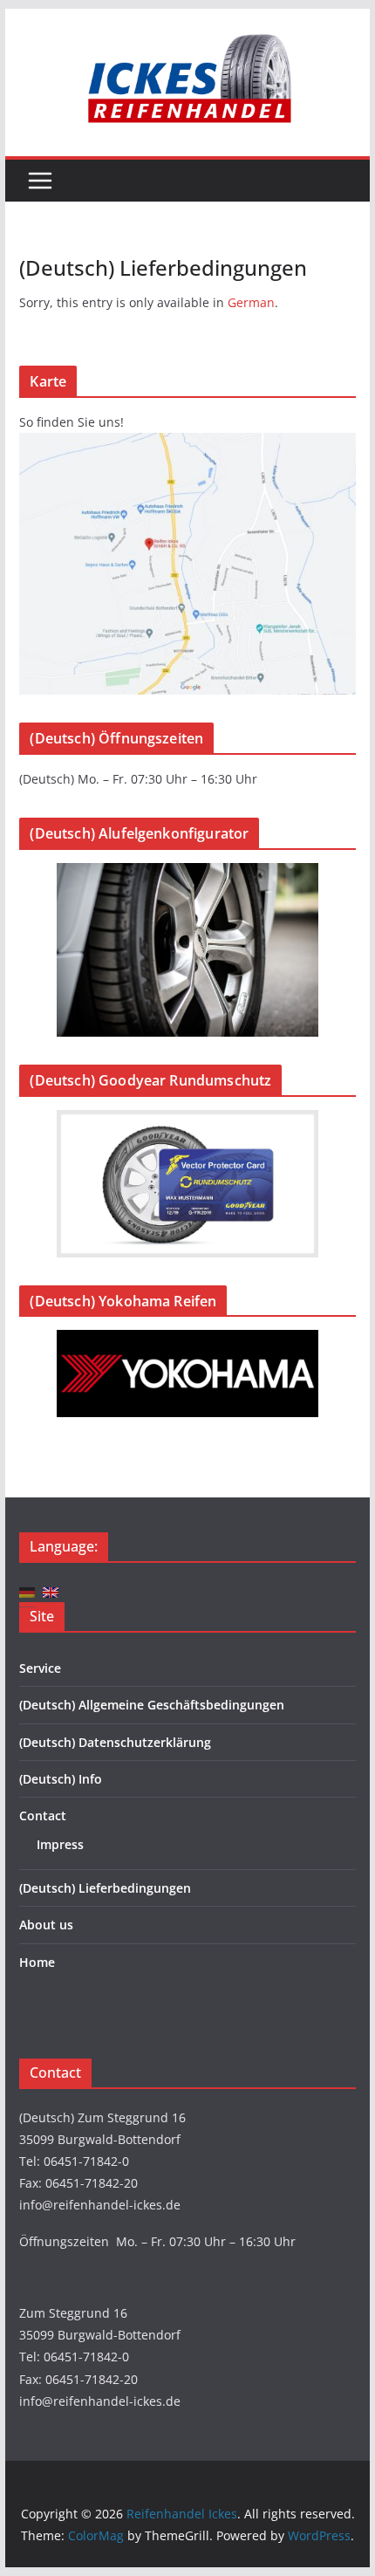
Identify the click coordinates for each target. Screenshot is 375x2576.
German (251, 302)
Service (40, 1668)
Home (37, 1962)
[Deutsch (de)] (27, 1591)
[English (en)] (51, 1591)
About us (46, 1925)
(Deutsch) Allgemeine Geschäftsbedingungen (152, 1705)
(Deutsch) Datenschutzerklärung (115, 1742)
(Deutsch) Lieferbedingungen (105, 1888)
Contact (43, 1816)
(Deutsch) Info (61, 1779)
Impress (60, 1844)
